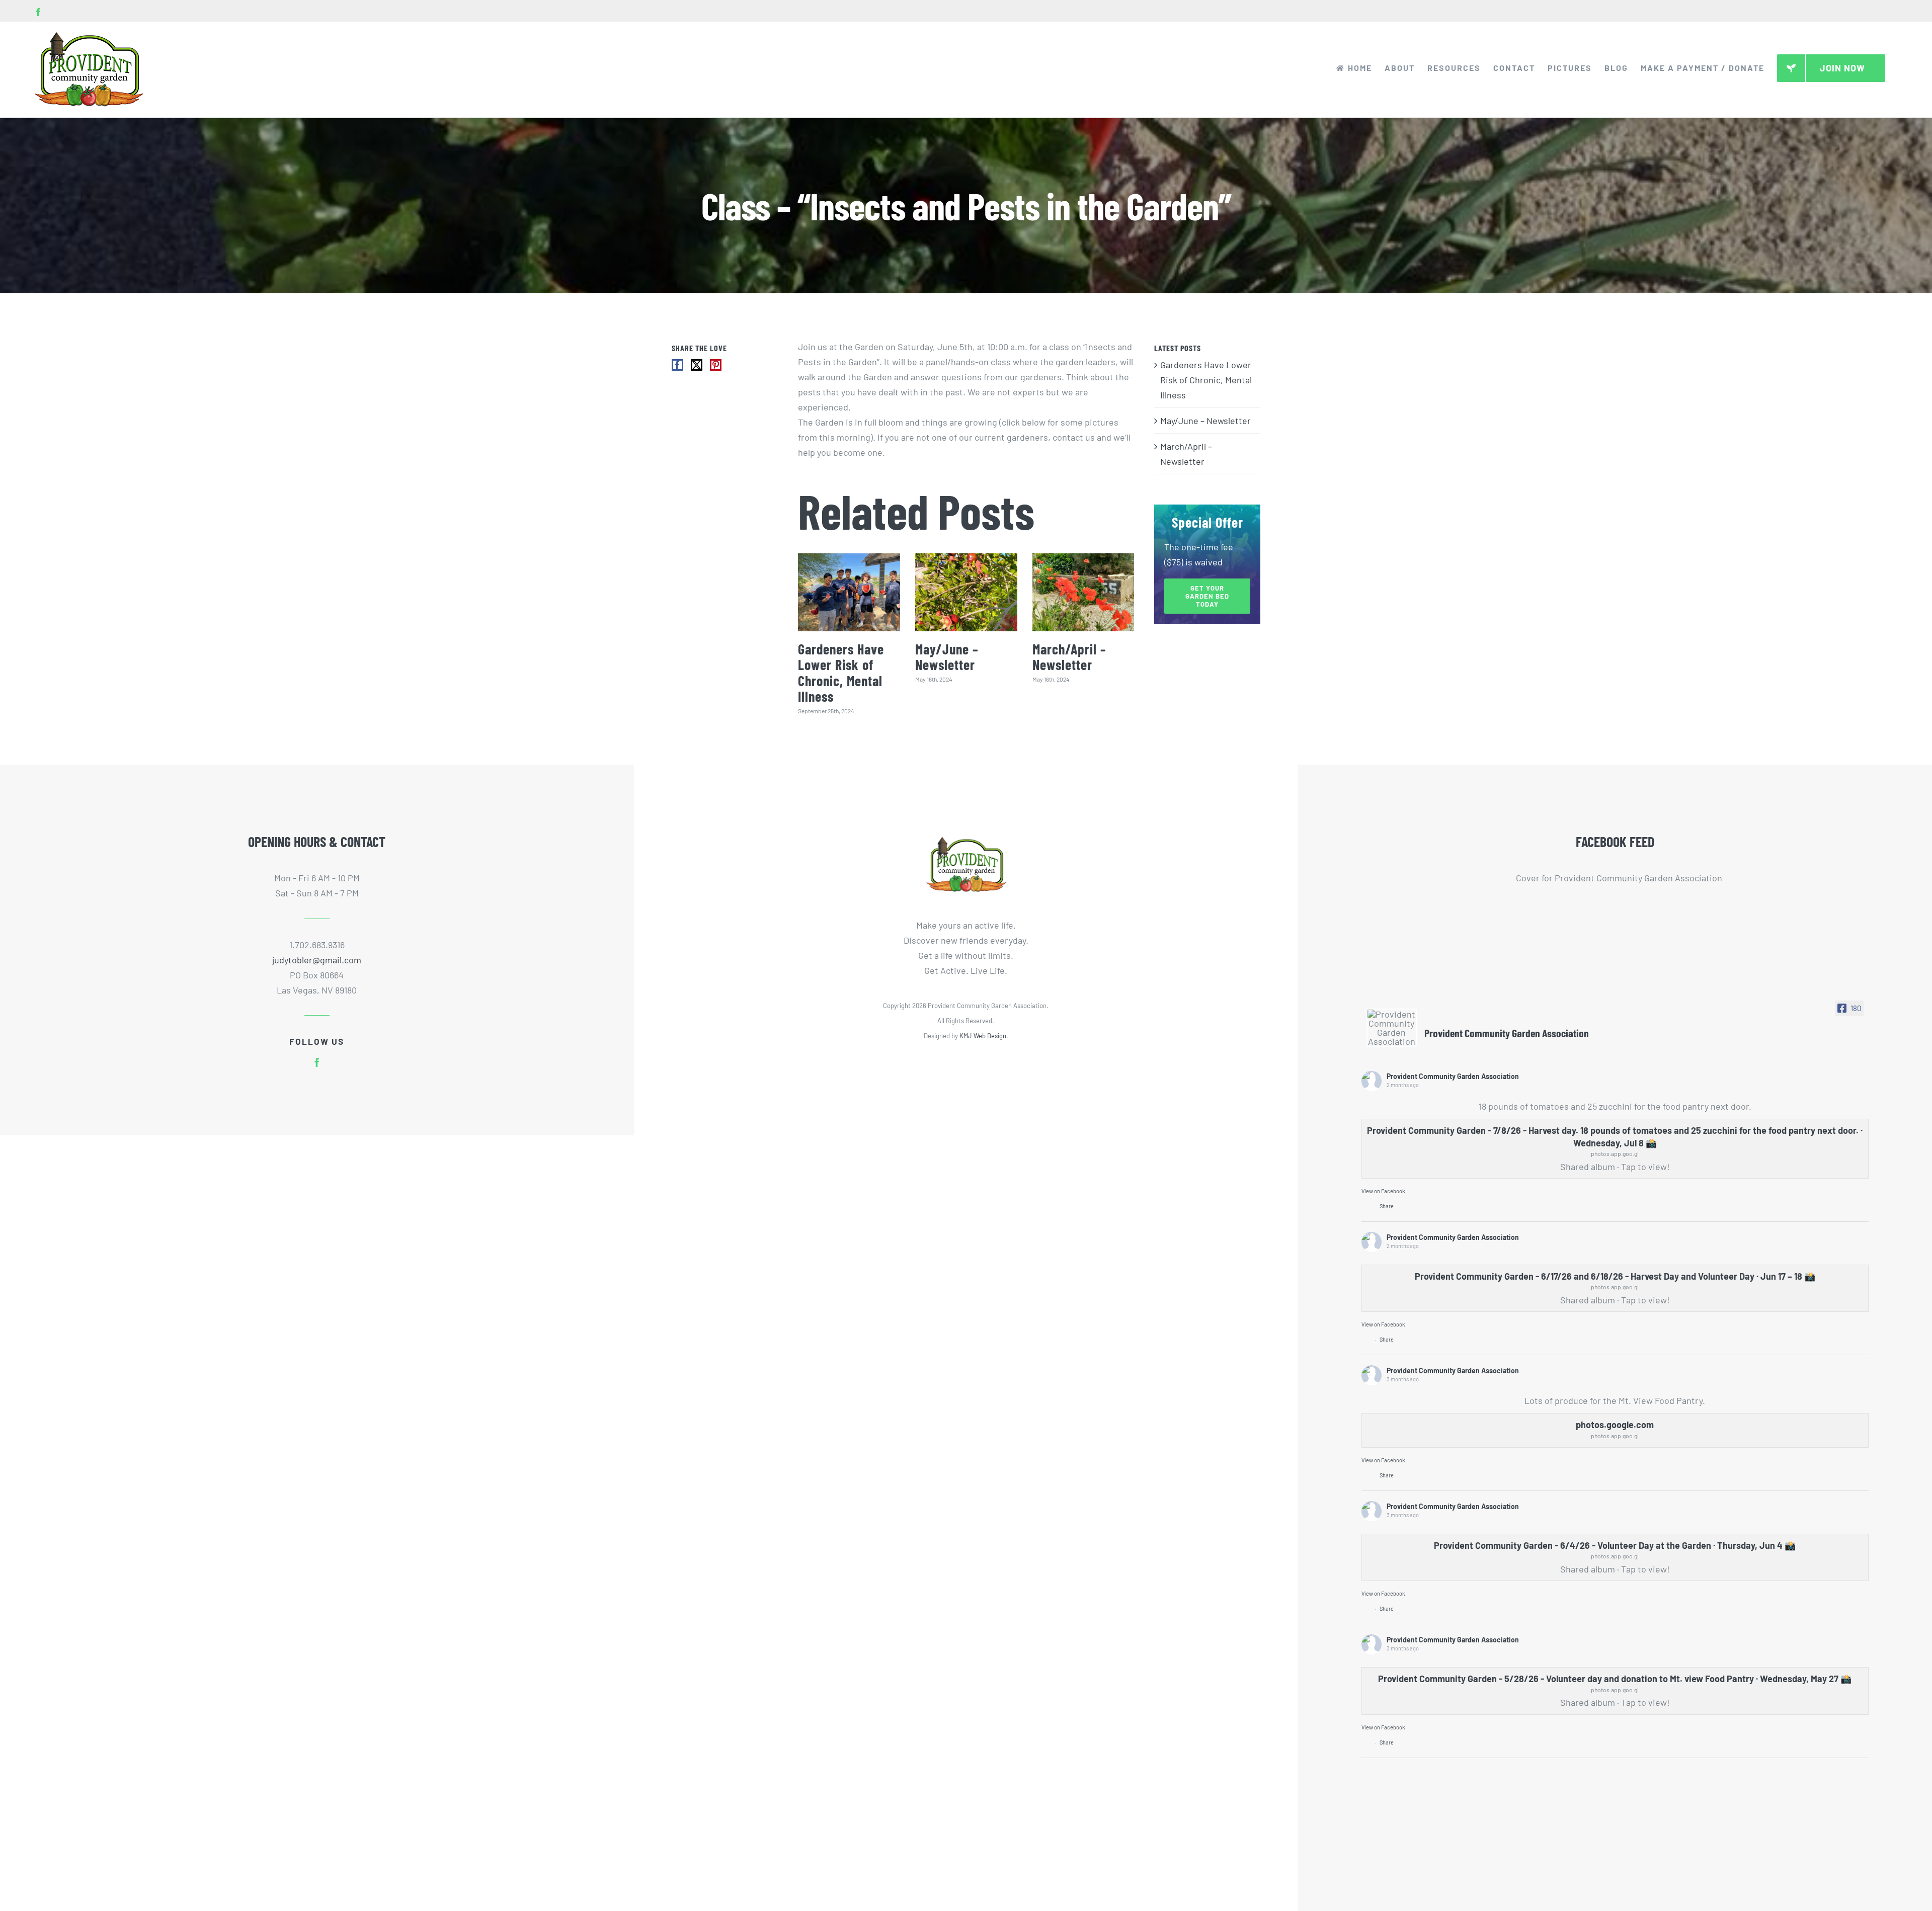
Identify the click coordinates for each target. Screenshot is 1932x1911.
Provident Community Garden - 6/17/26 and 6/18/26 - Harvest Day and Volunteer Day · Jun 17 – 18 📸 (1615, 1276)
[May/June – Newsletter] (966, 592)
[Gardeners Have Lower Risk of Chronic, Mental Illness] (849, 592)
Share (1387, 1206)
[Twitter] (697, 365)
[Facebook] (677, 365)
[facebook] (317, 1062)
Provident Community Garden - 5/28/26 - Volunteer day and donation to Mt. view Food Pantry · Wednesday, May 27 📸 (1615, 1679)
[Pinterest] (716, 365)
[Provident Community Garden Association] (1392, 1028)
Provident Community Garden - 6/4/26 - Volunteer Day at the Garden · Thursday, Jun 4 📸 (1615, 1545)
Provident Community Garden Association (1453, 1076)
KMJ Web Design (983, 1036)
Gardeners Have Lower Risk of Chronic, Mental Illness (841, 673)
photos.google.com (1615, 1425)
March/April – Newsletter (1069, 657)
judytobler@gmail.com (317, 960)
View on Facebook (1383, 1191)
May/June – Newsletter (947, 657)
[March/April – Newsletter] (1083, 592)
